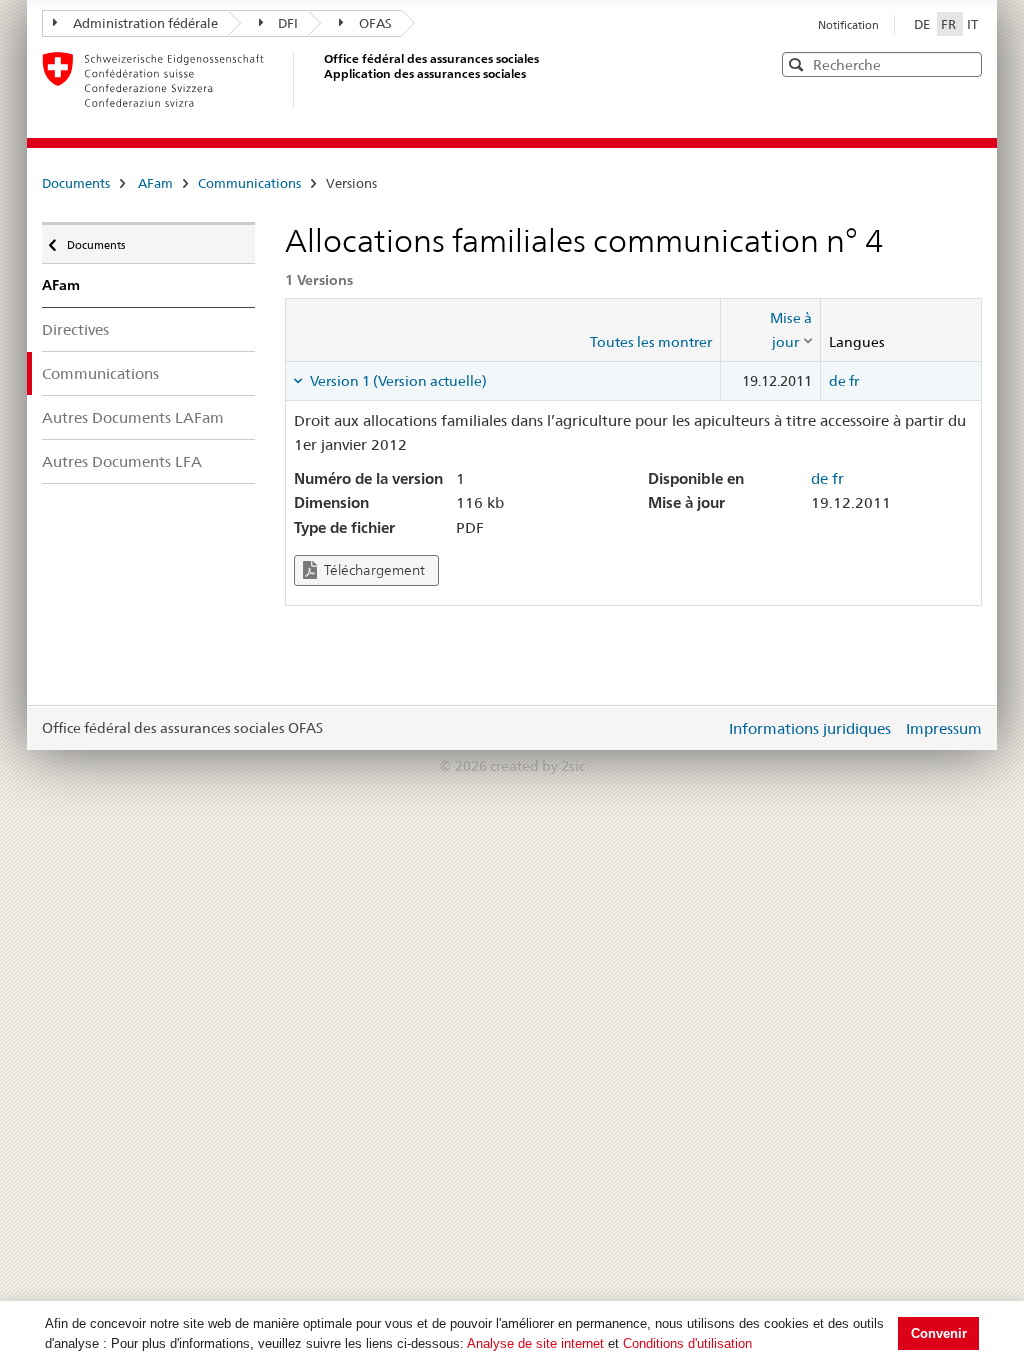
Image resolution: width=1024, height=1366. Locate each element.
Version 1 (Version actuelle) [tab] (397, 381)
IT (972, 24)
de (837, 381)
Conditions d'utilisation (687, 1343)
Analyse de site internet (535, 1343)
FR (950, 24)
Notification (848, 25)
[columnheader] (771, 330)
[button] (965, 63)
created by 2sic (537, 766)
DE (923, 24)
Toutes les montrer (651, 342)
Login (706, 728)
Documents (76, 183)
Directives (75, 329)
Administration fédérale (145, 23)
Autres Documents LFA (122, 461)
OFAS (375, 23)
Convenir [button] (939, 1333)
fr (854, 381)
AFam (155, 183)
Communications (249, 183)
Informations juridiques (810, 728)
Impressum (944, 728)
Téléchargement (373, 570)
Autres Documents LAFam (133, 417)
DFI (288, 23)
